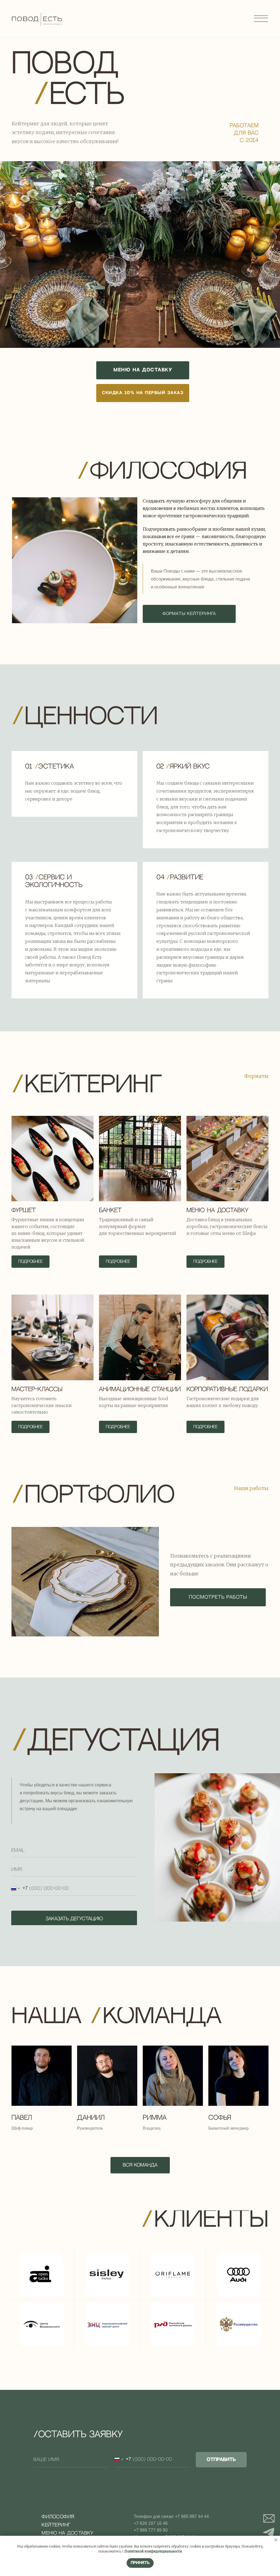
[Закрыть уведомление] (276, 2540)
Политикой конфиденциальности (153, 2551)
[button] (143, 393)
